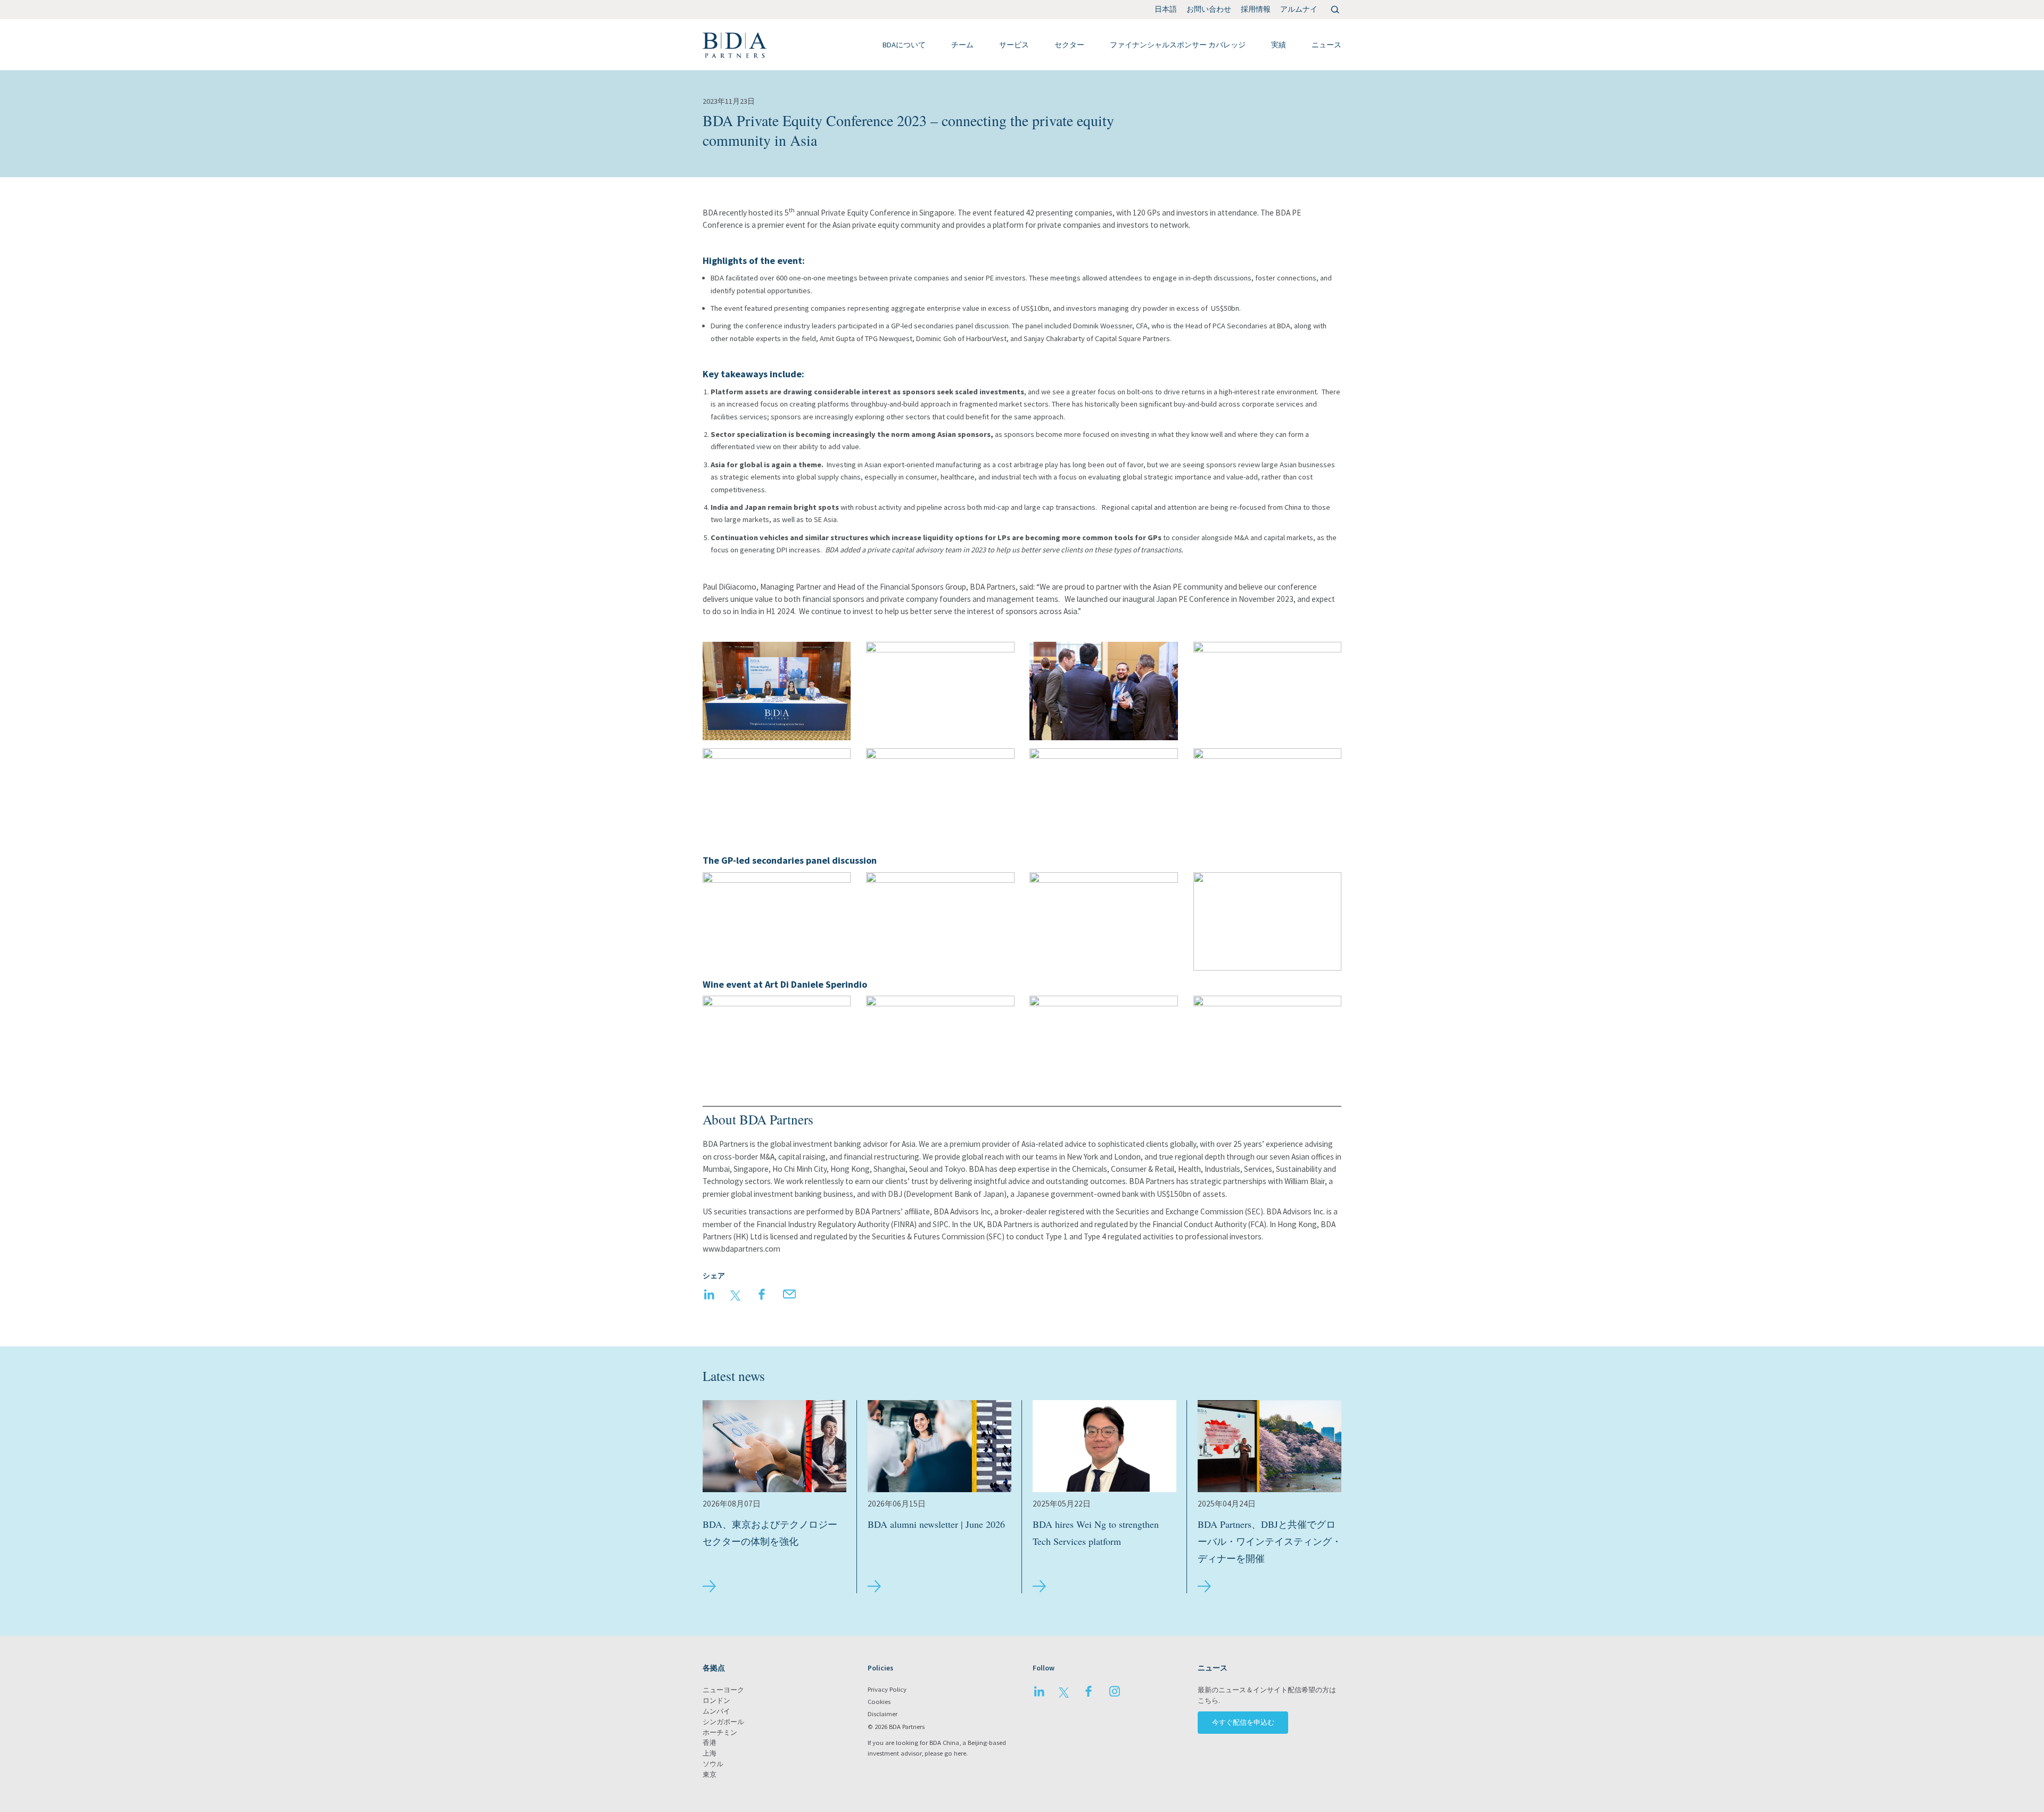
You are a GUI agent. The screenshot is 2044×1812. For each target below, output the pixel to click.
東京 (710, 1774)
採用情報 (1256, 9)
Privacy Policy (887, 1689)
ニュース (1326, 45)
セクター (1069, 45)
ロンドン (716, 1701)
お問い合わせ (1209, 9)
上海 (710, 1753)
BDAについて (904, 45)
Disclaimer (883, 1714)
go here (955, 1753)
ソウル (713, 1764)
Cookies (879, 1702)
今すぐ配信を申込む (1243, 1722)
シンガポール (723, 1722)
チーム (962, 45)
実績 (1279, 45)
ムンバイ (716, 1711)
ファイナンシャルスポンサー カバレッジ (1178, 45)
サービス (1014, 45)
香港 (710, 1743)
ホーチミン (720, 1732)
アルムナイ (1299, 9)
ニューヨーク (723, 1690)
